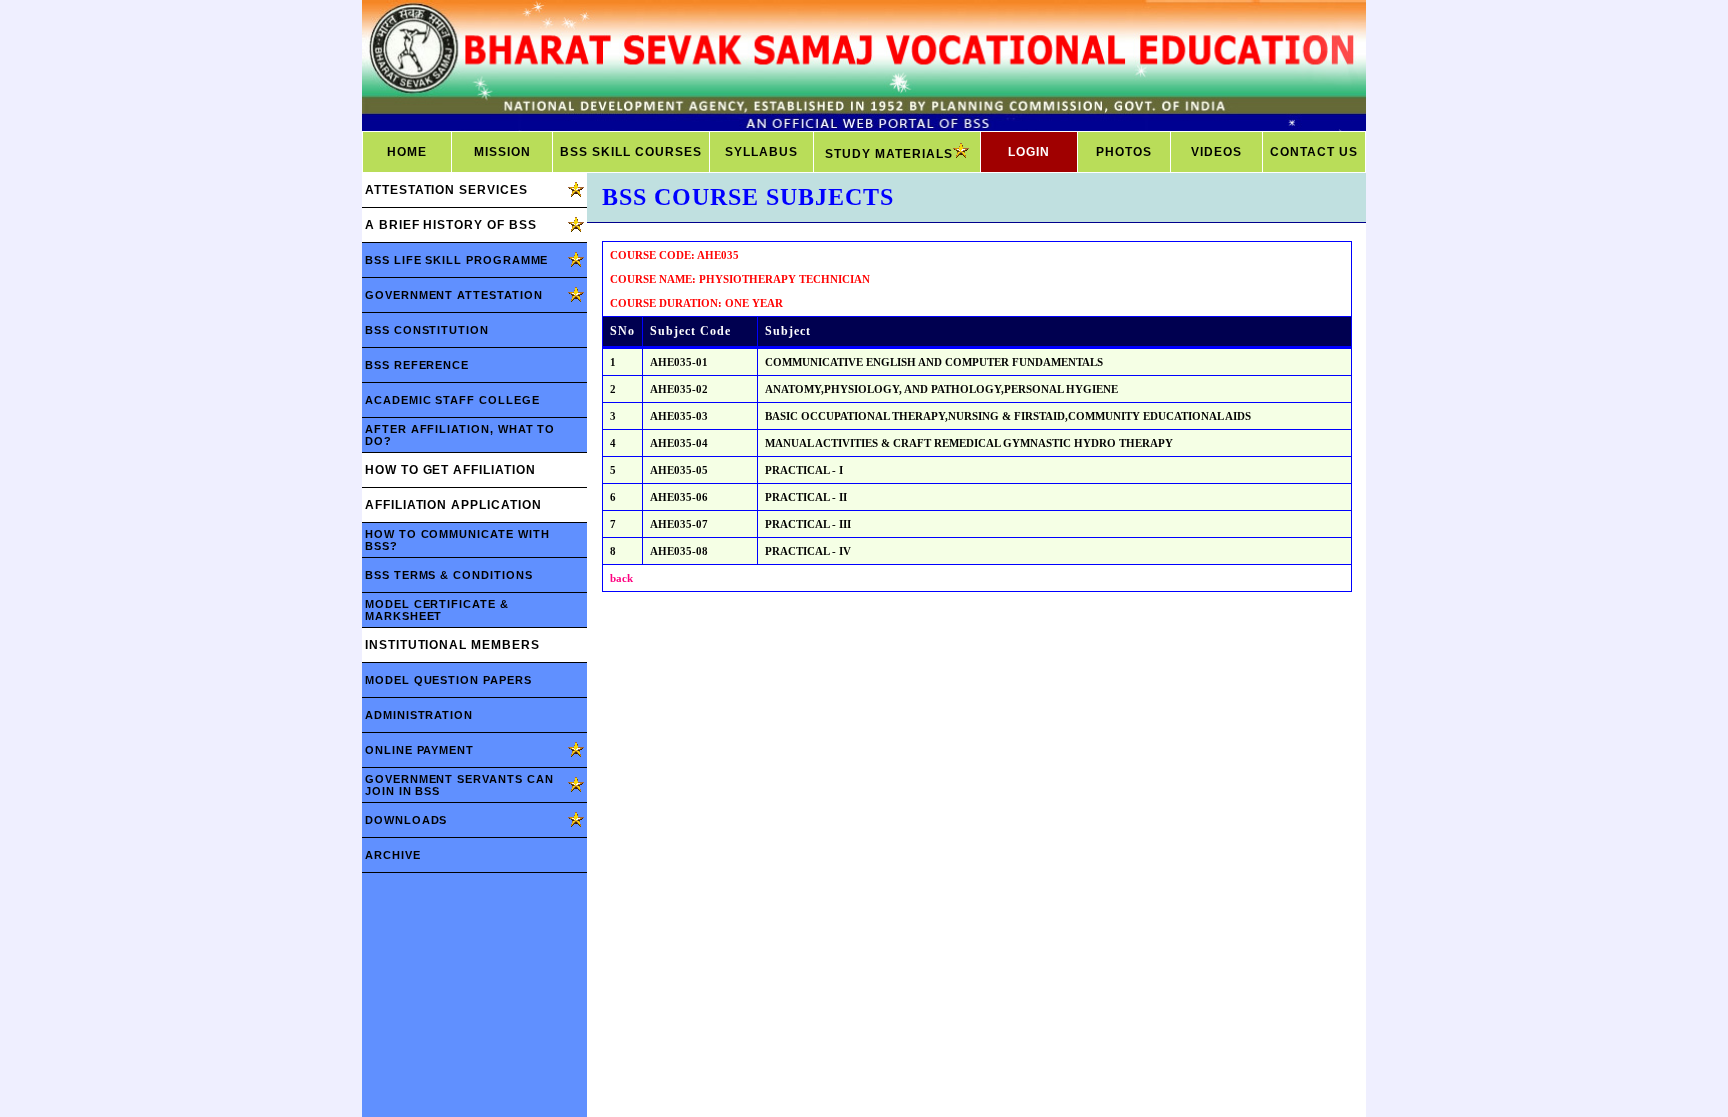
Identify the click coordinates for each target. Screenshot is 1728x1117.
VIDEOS (1216, 152)
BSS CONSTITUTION (427, 330)
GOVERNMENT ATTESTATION (454, 295)
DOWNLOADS (406, 820)
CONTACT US (1314, 152)
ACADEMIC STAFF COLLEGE (452, 400)
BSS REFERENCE (417, 365)
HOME (407, 152)
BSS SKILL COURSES (631, 152)
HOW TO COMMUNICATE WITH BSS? (457, 540)
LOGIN (1029, 152)
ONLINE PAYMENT (419, 750)
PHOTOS (1124, 152)
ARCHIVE (393, 855)
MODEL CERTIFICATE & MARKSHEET (437, 610)
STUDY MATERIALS (889, 154)
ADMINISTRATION (419, 715)
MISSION (502, 152)
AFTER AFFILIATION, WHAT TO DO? (460, 435)
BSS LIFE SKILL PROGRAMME (456, 260)
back (621, 578)
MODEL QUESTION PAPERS (448, 680)
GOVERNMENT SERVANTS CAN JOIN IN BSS (459, 785)
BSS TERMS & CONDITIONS (449, 575)
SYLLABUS (761, 152)
